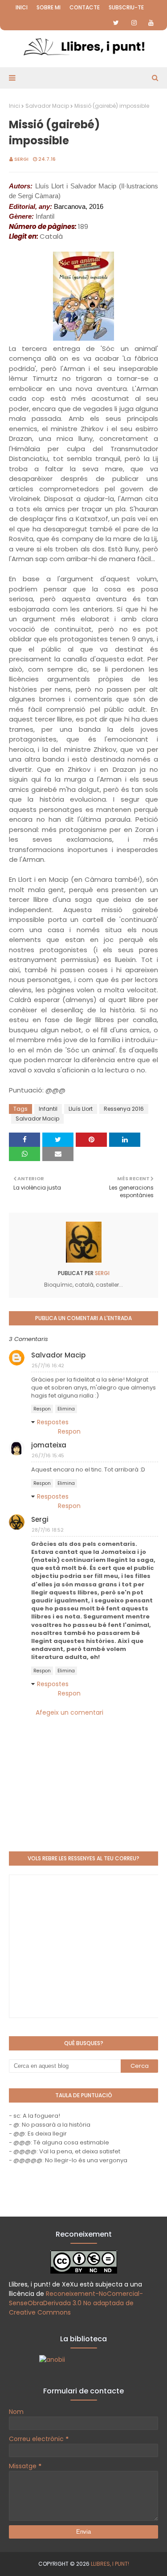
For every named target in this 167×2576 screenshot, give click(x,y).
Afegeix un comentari (69, 1712)
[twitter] (116, 23)
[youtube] (151, 23)
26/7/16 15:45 (48, 1455)
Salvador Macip (47, 106)
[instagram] (134, 23)
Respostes (53, 1422)
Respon (42, 1409)
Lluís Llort (81, 1109)
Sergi (21, 159)
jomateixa (49, 1445)
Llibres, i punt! (110, 2564)
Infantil (48, 1109)
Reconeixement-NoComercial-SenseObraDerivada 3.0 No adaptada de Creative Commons (76, 2303)
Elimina (66, 1409)
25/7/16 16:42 (48, 1365)
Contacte (85, 7)
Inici (22, 7)
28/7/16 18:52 (48, 1530)
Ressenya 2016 (124, 1109)
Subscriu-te (126, 7)
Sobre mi (49, 7)
